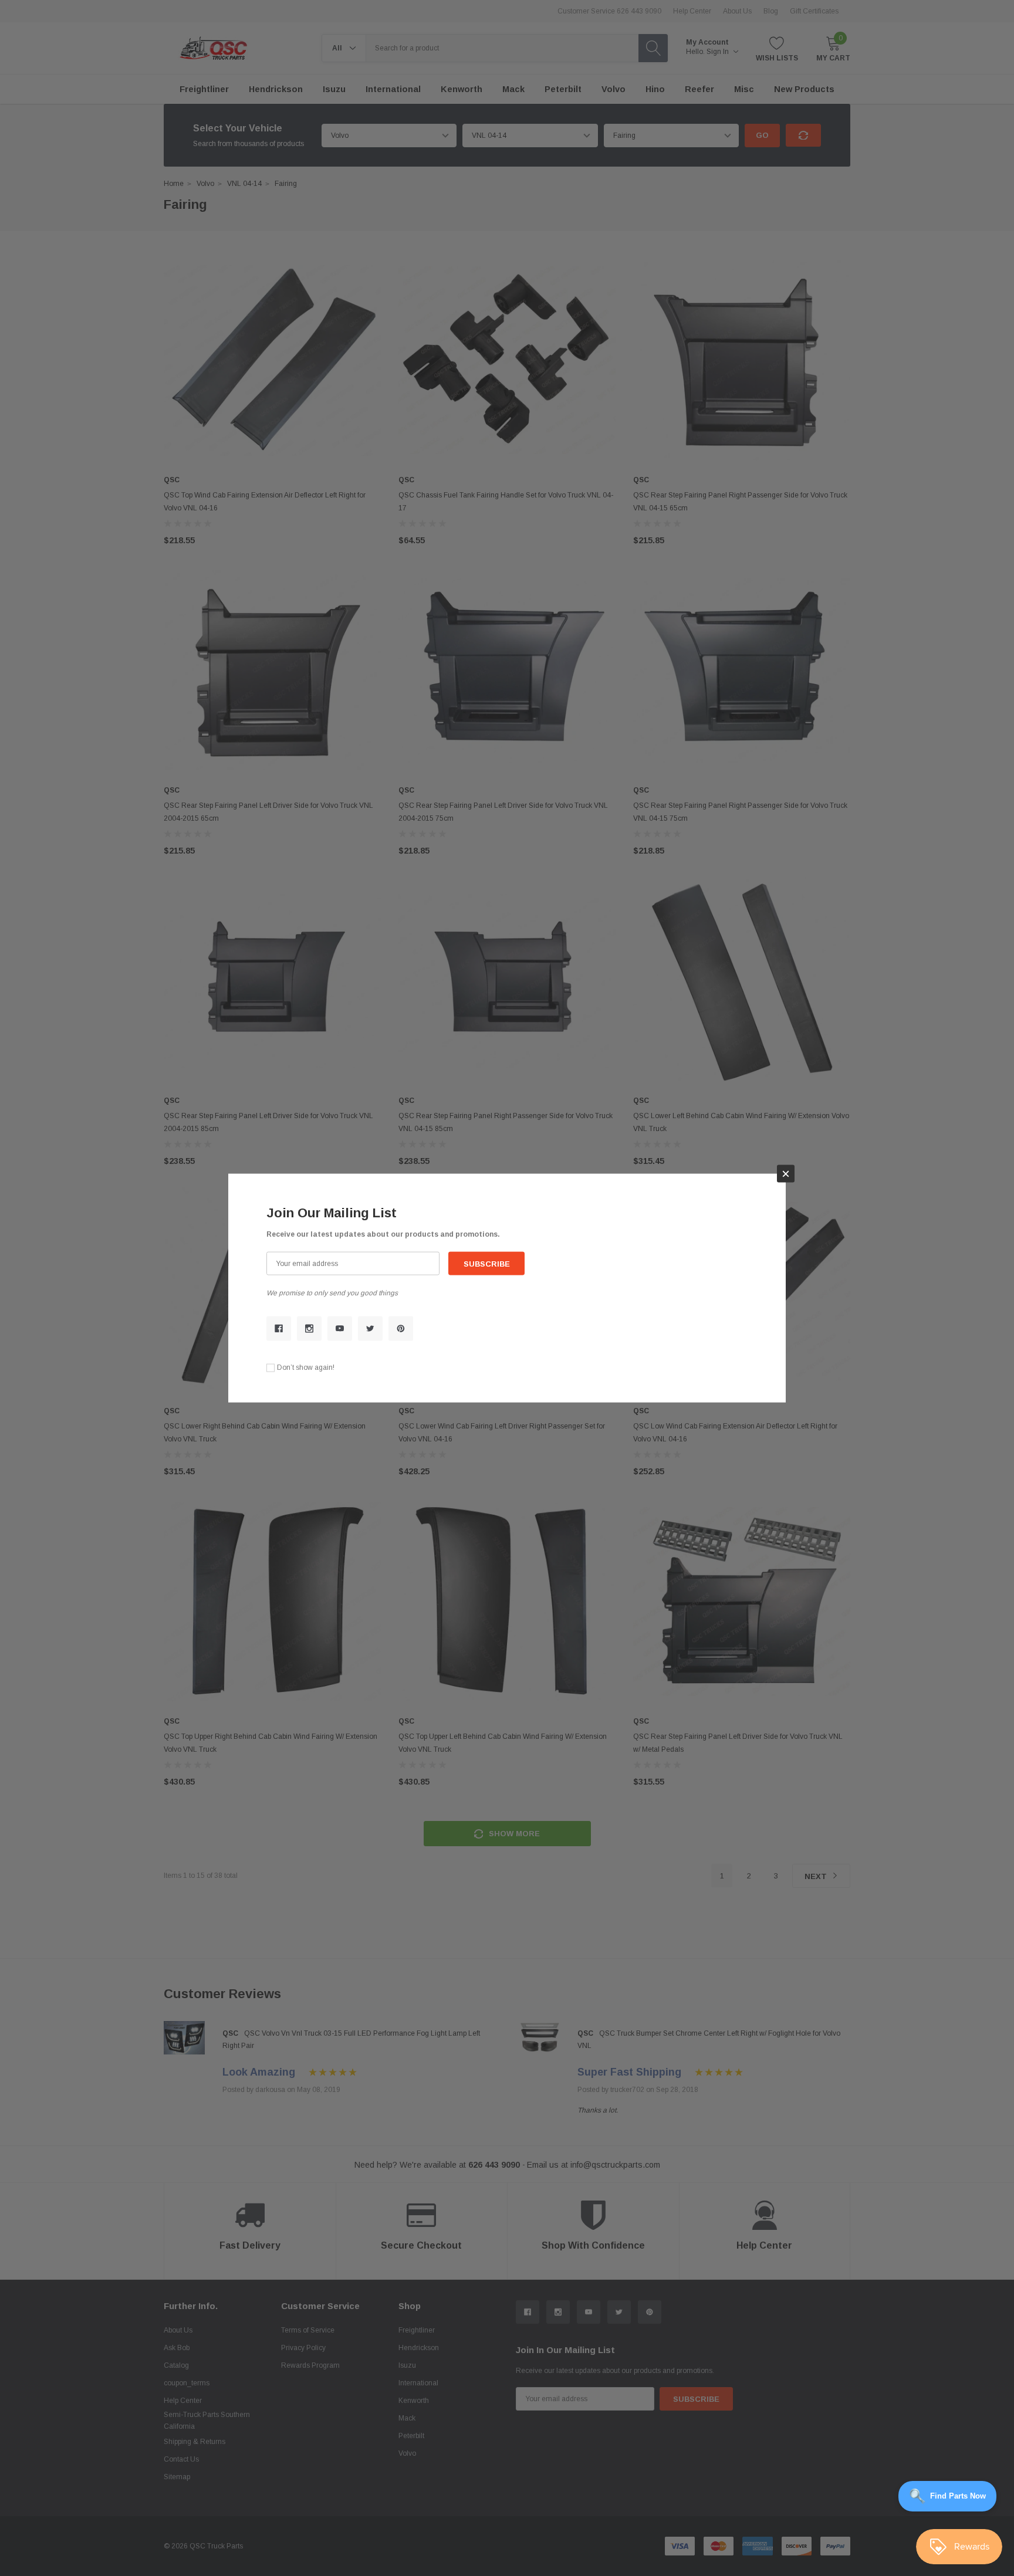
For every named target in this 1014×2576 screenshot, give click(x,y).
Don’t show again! (306, 1367)
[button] (786, 1173)
